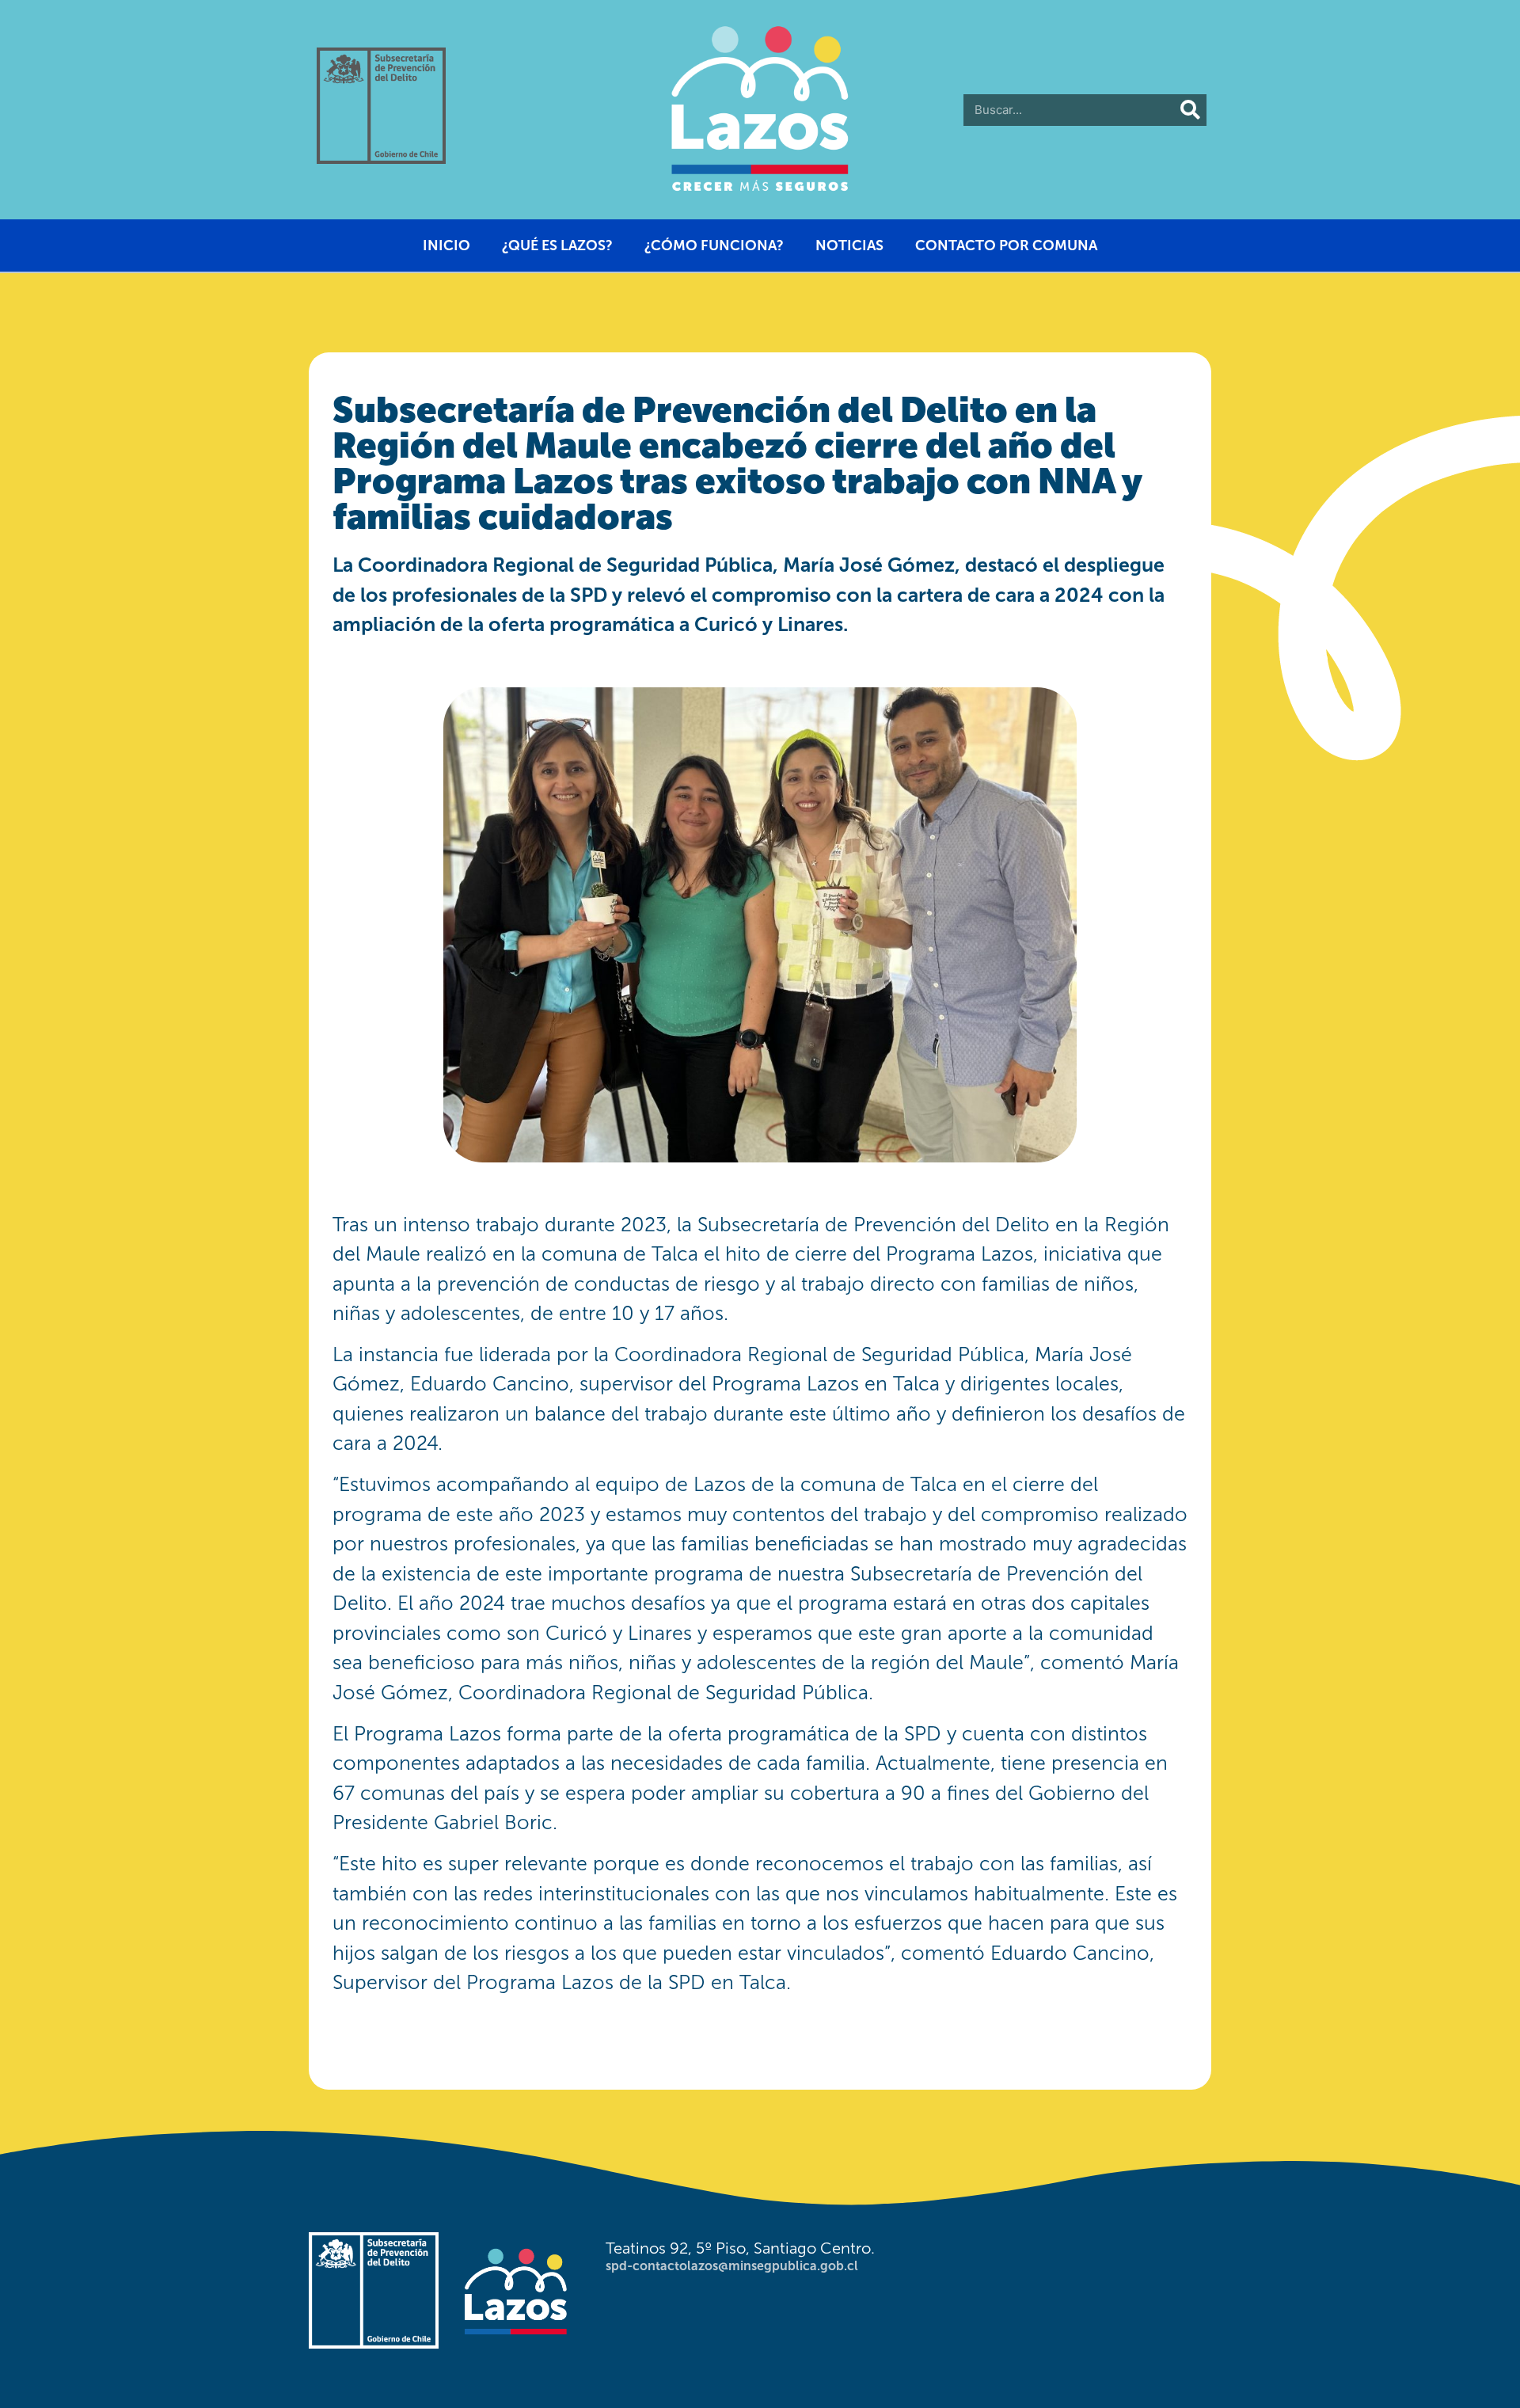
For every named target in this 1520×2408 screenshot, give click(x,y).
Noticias (849, 245)
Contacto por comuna (1006, 245)
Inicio (446, 245)
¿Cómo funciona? (714, 245)
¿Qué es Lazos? (557, 245)
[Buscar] (1191, 110)
